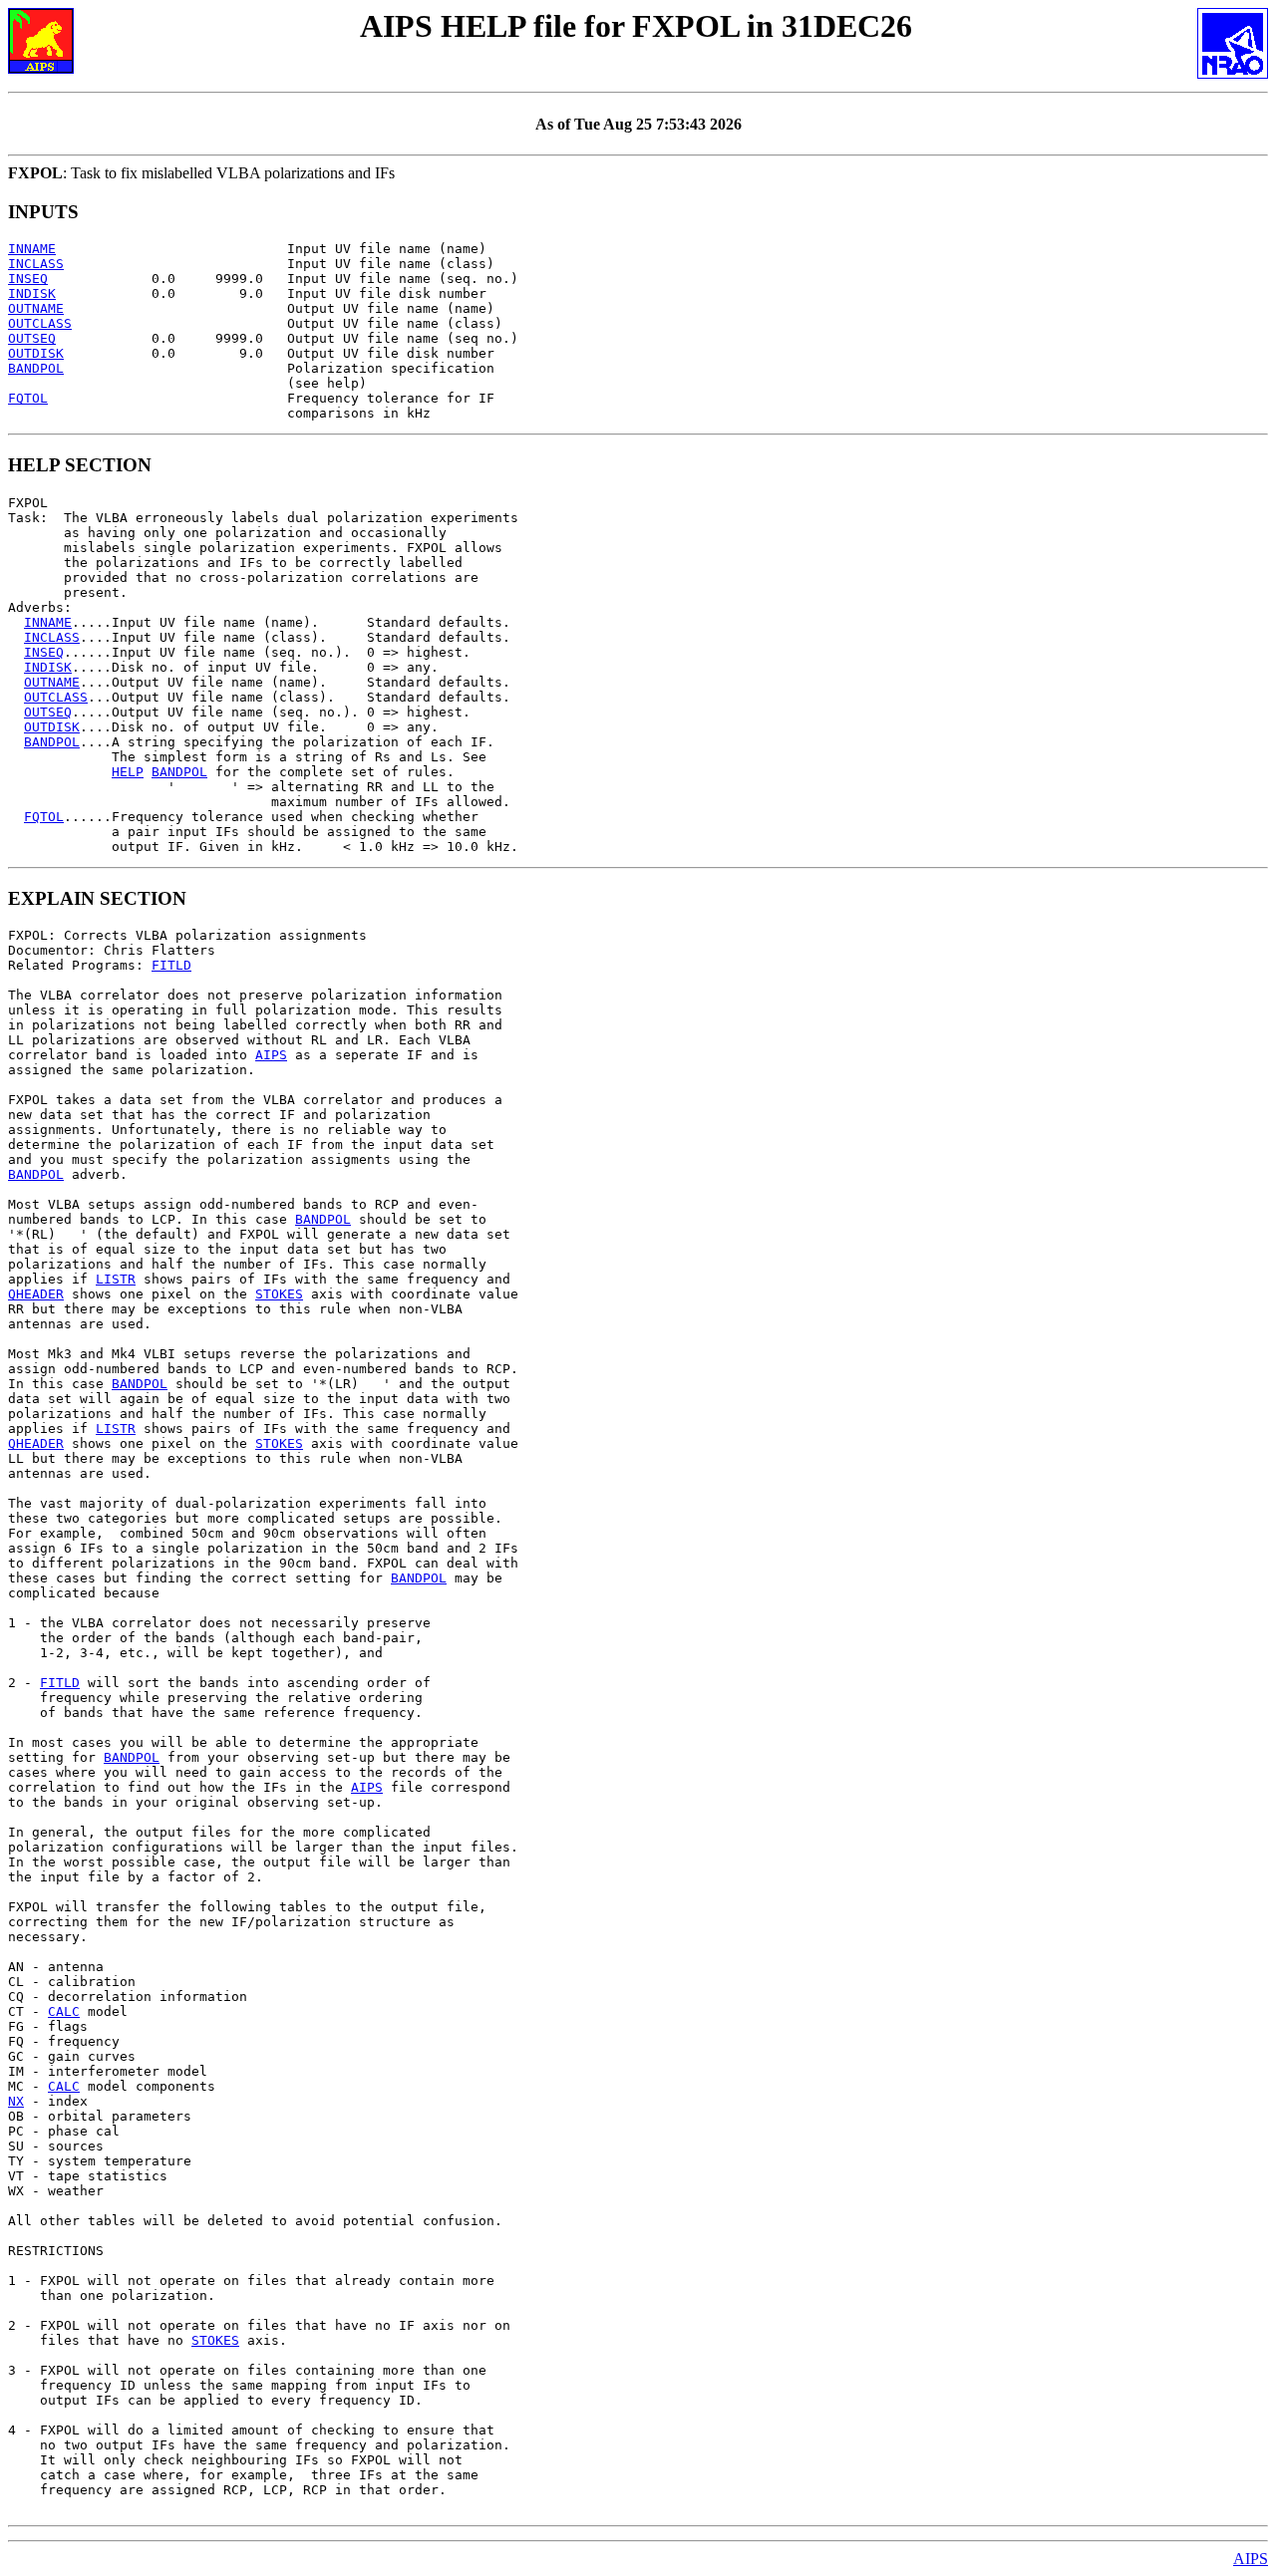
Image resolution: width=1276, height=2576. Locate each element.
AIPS (271, 1055)
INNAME (32, 249)
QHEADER (36, 1294)
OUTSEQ (32, 338)
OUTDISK (36, 353)
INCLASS (36, 264)
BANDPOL (36, 368)
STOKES (279, 1294)
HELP (128, 772)
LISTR (116, 1279)
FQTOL (28, 398)
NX (16, 2101)
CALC (64, 2011)
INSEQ (28, 279)
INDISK (32, 293)
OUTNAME (36, 308)
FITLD (171, 965)
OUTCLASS (40, 323)
